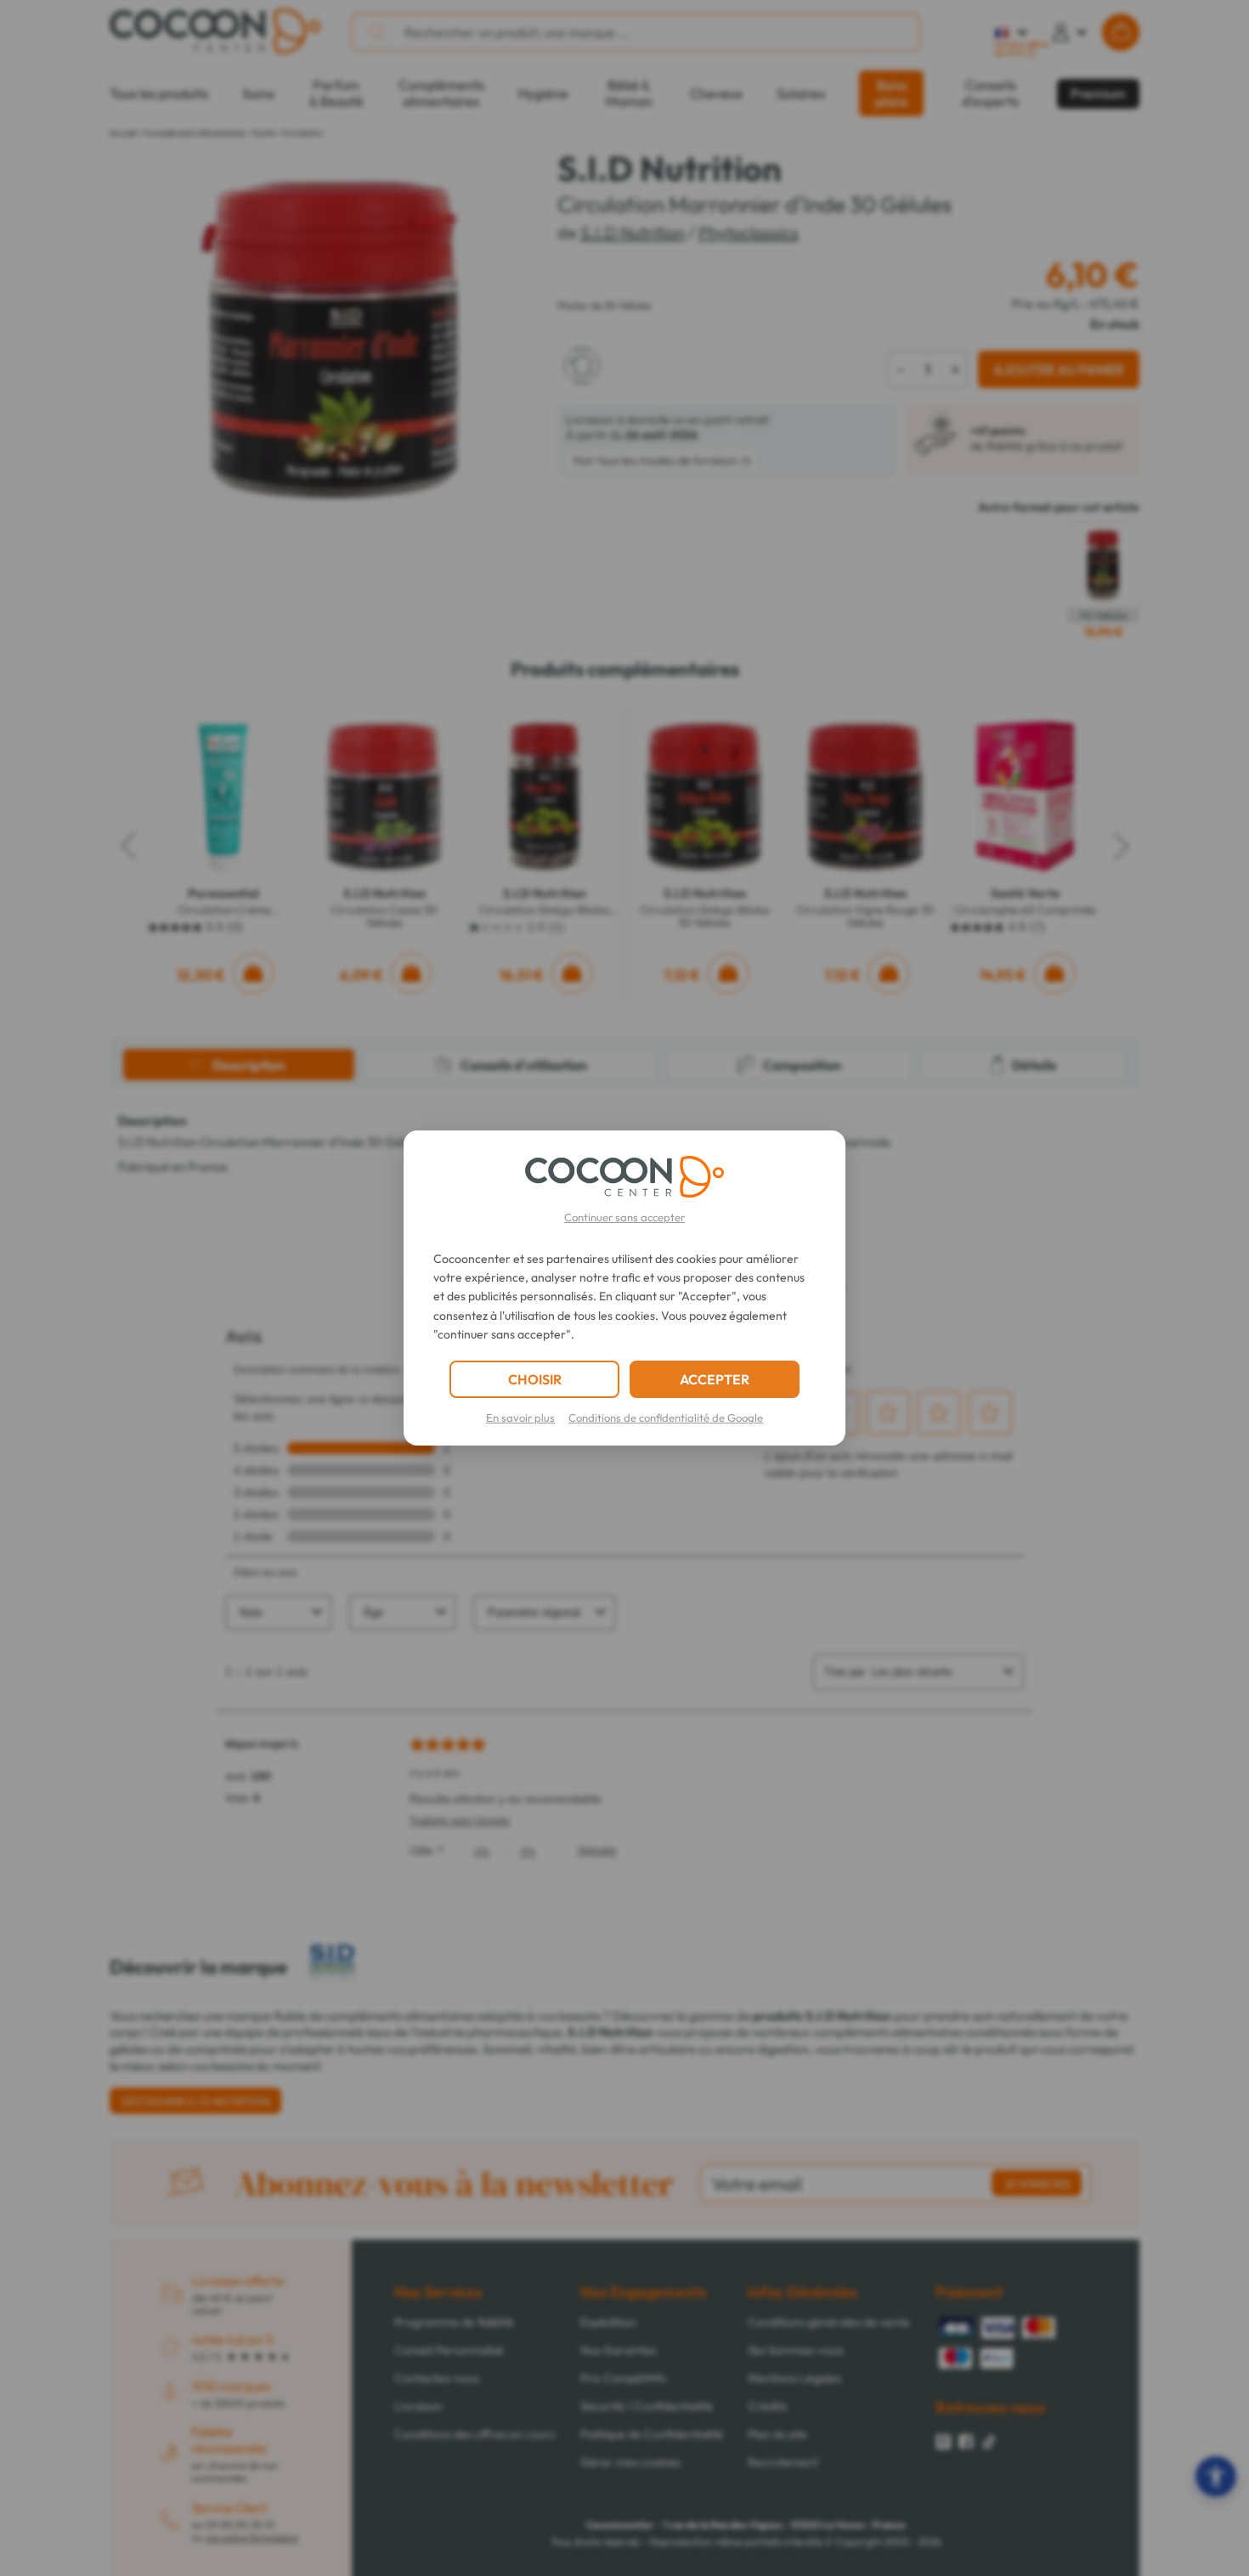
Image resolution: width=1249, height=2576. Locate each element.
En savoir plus (520, 1418)
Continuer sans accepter (624, 1217)
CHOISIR (535, 1379)
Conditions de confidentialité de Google (666, 1418)
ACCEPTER (715, 1379)
